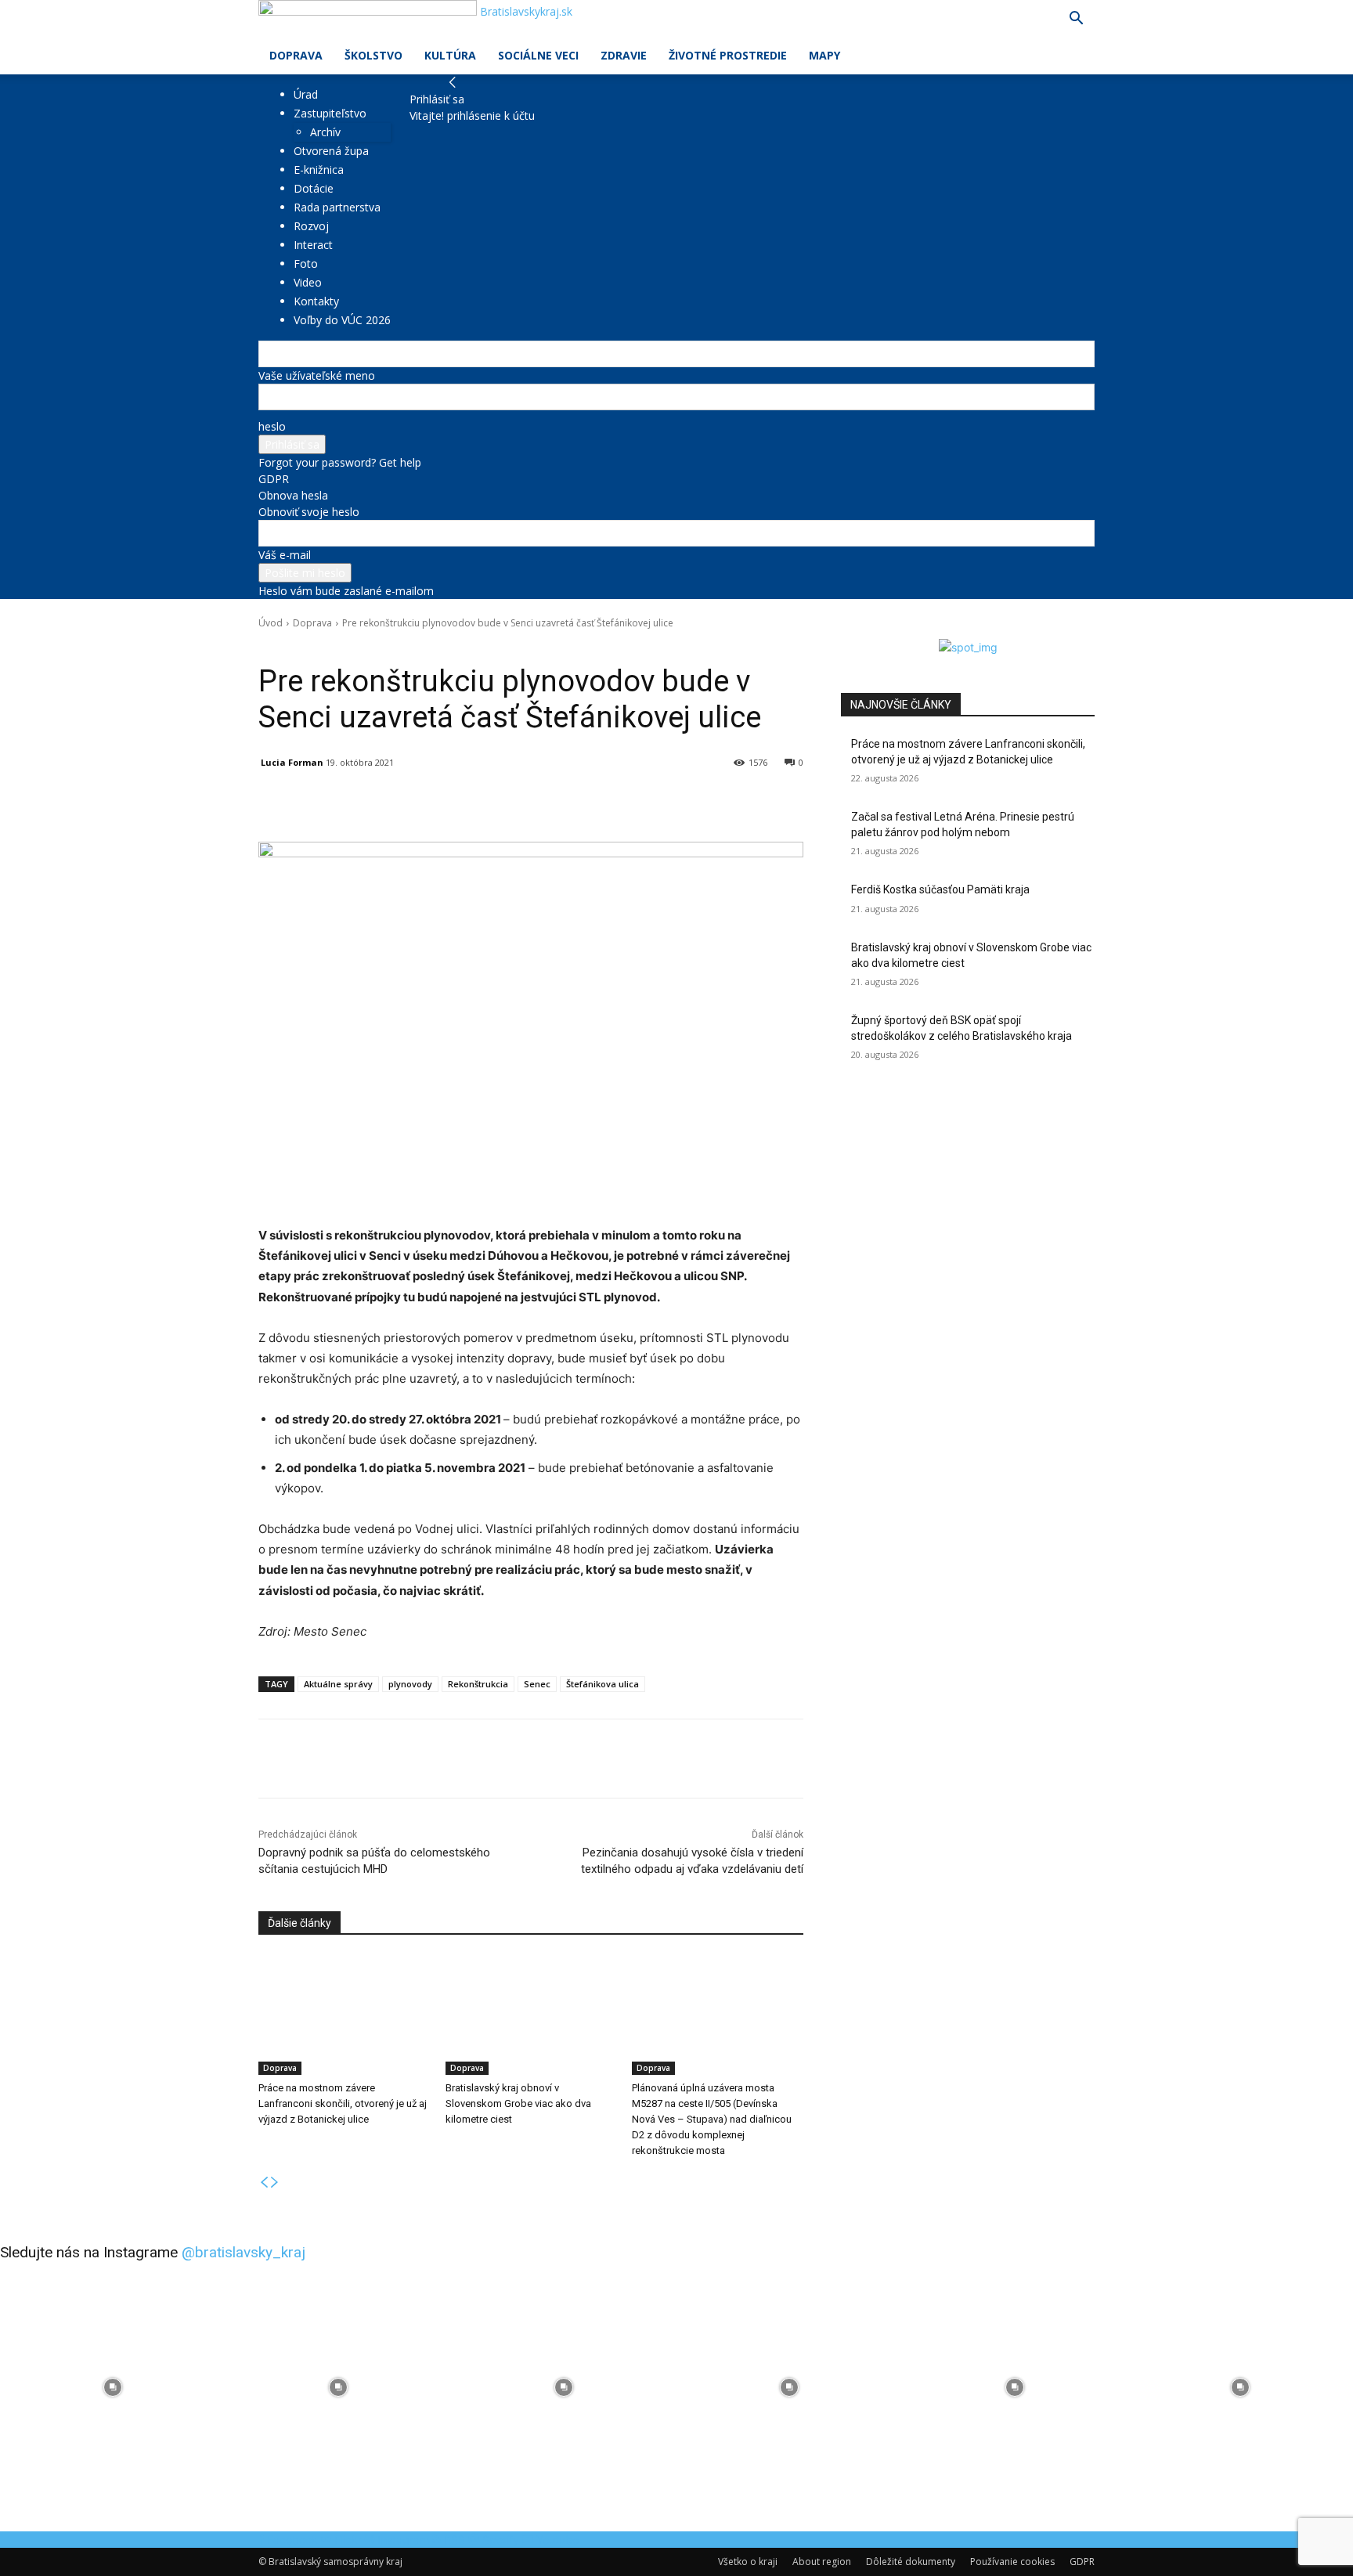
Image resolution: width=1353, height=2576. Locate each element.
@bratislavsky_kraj (244, 2252)
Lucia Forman (292, 762)
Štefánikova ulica (603, 1684)
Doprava (296, 55)
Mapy (824, 55)
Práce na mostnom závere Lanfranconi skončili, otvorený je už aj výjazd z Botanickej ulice (343, 2103)
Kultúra (450, 55)
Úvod (271, 623)
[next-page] (275, 2183)
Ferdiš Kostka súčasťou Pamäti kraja (940, 889)
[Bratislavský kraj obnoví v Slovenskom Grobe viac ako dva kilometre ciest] (531, 2015)
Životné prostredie (728, 55)
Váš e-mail (285, 555)
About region (822, 2562)
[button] (1076, 20)
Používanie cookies (1012, 2562)
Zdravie (624, 55)
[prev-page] (264, 2183)
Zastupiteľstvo (330, 113)
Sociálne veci (538, 55)
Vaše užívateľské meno (317, 375)
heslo (272, 426)
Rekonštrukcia (478, 1684)
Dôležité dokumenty (911, 2562)
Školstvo (373, 55)
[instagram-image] (113, 2387)
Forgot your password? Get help (340, 462)
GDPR (274, 479)
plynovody (410, 1684)
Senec (537, 1684)
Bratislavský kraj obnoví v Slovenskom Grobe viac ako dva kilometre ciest (518, 2103)
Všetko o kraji (748, 2562)
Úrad (306, 94)
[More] (622, 803)
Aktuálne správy (338, 1684)
